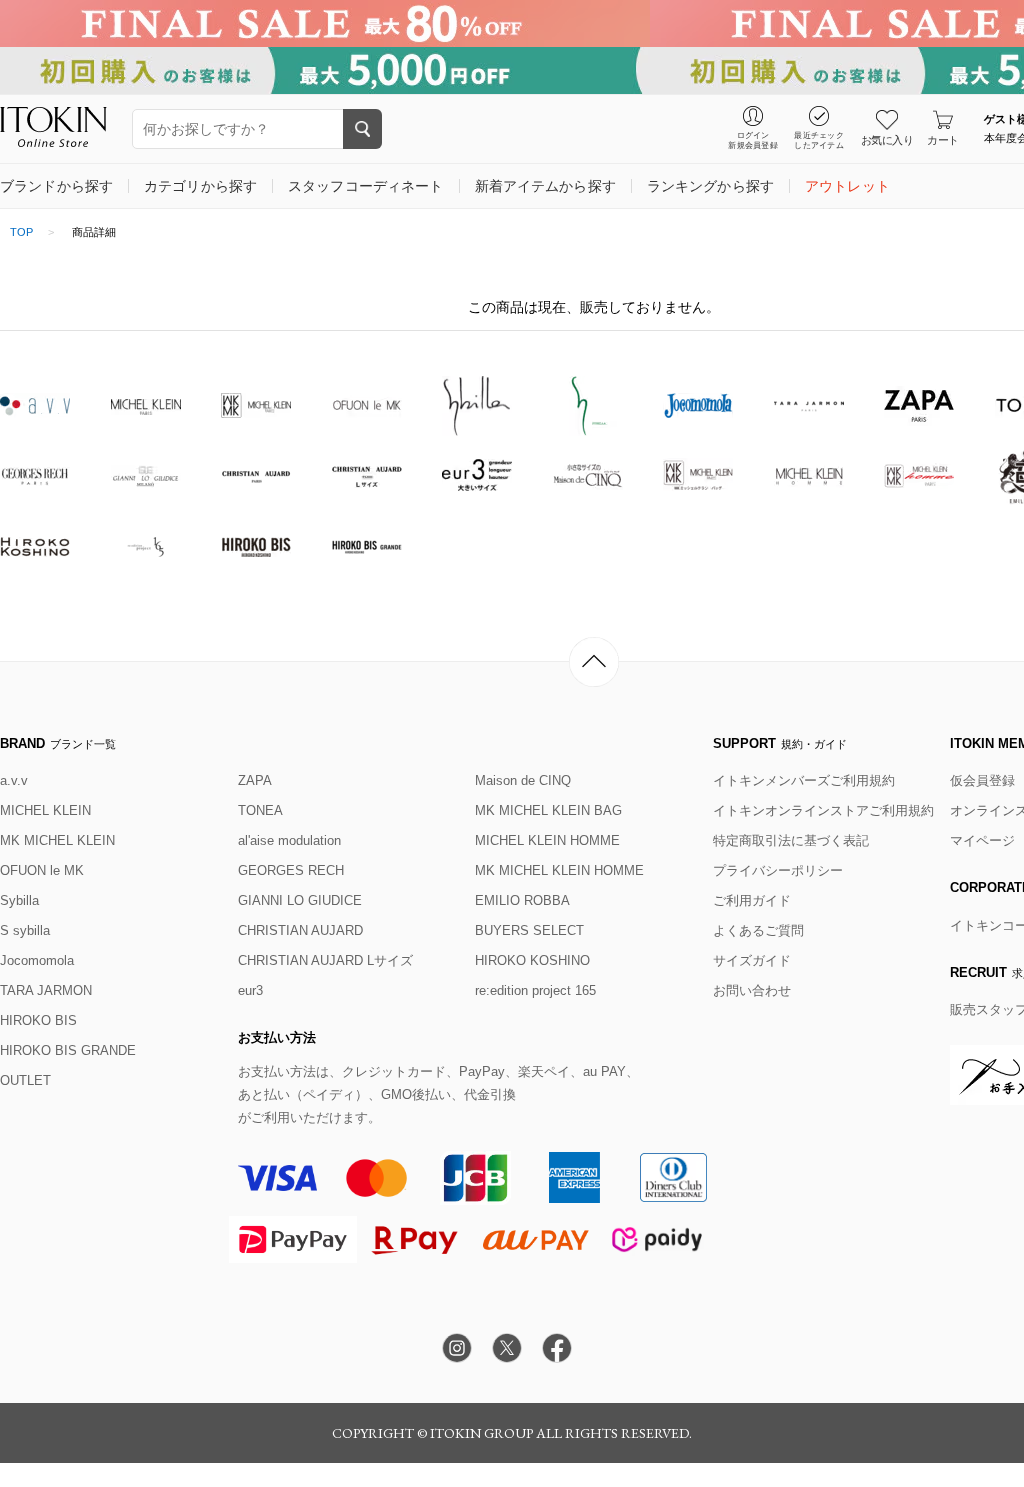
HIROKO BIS (38, 1020)
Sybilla (19, 900)
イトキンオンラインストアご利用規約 (823, 810)
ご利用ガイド (752, 900)
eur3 (250, 990)
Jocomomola (37, 960)
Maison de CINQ (523, 780)
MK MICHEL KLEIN (57, 840)
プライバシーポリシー (778, 870)
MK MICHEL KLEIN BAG (548, 810)
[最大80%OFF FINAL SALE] (512, 23)
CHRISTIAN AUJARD (300, 930)
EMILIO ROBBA (522, 900)
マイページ (982, 840)
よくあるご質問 (758, 930)
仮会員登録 (982, 780)
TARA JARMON (46, 990)
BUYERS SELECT (529, 930)
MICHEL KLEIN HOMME (547, 840)
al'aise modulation (289, 840)
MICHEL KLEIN (45, 810)
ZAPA (255, 780)
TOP (21, 232)
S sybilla (25, 930)
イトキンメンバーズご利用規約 (804, 780)
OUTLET (25, 1080)
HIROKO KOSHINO (532, 960)
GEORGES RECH (291, 870)
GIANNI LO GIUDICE (300, 900)
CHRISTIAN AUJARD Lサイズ (325, 960)
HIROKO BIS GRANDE (68, 1050)
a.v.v (14, 780)
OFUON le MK (42, 870)
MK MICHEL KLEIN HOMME (559, 870)
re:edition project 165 (535, 990)
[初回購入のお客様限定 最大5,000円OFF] (512, 70)
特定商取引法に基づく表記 (791, 840)
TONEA (260, 810)
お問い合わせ (752, 990)
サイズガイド (752, 960)
